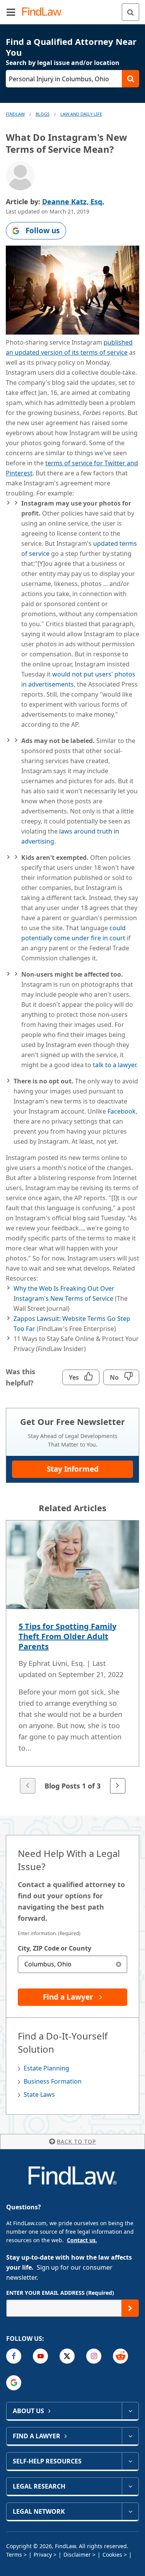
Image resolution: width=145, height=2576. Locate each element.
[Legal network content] (130, 2511)
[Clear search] (119, 1964)
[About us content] (130, 2411)
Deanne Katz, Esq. (73, 202)
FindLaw (15, 114)
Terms (14, 2555)
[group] (72, 1658)
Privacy (43, 2555)
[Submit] (130, 2308)
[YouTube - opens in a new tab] (40, 2356)
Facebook (122, 1111)
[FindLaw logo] (45, 12)
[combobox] (72, 1964)
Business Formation (53, 2081)
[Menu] (11, 12)
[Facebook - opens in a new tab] (14, 2356)
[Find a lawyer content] (130, 2436)
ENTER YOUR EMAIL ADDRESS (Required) (60, 2293)
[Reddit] (120, 2356)
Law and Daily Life (81, 114)
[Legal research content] (130, 2486)
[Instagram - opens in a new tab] (94, 2356)
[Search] (130, 12)
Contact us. (82, 2240)
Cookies (112, 2555)
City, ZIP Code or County (55, 1948)
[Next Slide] (118, 1786)
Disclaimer (77, 2555)
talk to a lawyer (114, 1065)
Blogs (43, 114)
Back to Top (76, 2141)
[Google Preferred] (14, 2383)
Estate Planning (46, 2068)
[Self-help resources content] (130, 2461)
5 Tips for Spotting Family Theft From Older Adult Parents (67, 1636)
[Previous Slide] (27, 1786)
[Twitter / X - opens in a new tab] (67, 2356)
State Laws (39, 2094)
